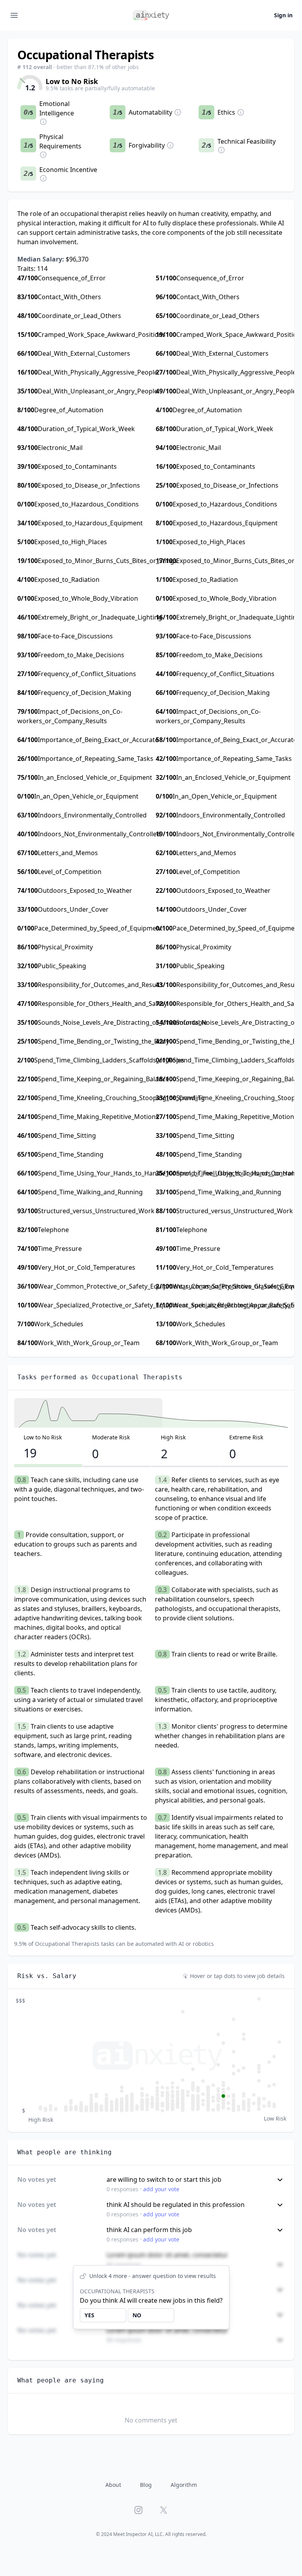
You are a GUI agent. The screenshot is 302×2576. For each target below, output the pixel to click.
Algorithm (184, 2485)
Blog (146, 2485)
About (113, 2485)
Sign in (283, 15)
